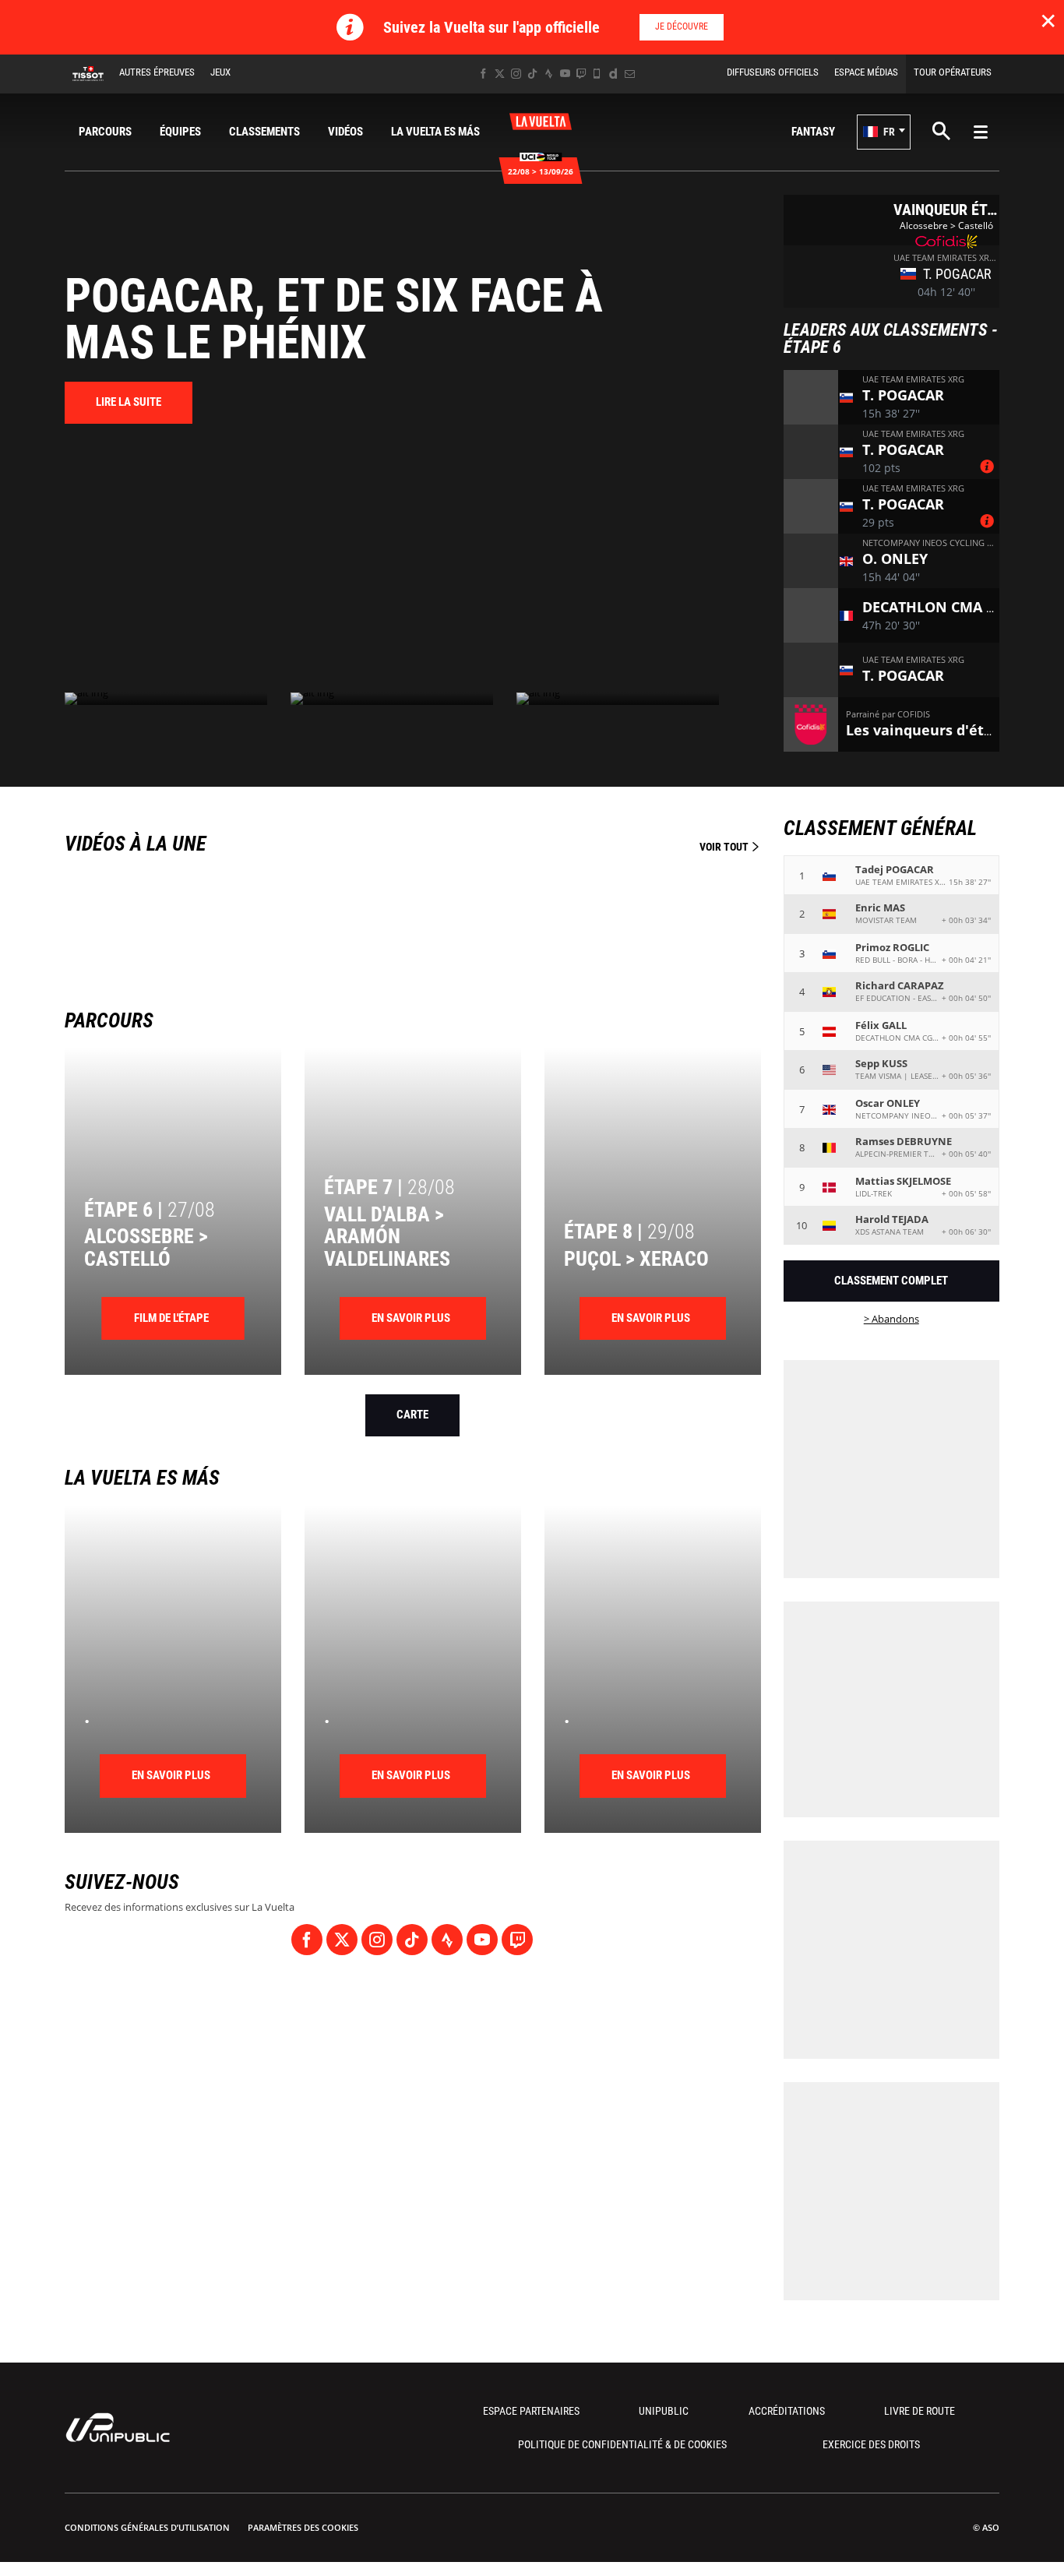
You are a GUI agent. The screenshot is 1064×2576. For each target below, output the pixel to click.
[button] (884, 132)
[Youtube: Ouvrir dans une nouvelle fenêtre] (565, 74)
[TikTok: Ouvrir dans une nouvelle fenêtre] (532, 74)
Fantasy (813, 132)
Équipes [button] (180, 132)
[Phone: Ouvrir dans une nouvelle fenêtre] (597, 74)
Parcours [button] (105, 132)
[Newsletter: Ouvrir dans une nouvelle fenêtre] (630, 74)
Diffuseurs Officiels (773, 72)
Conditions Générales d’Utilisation (147, 2527)
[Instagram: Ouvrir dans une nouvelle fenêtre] (516, 74)
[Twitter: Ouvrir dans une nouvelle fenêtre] (500, 74)
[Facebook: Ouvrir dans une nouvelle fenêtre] (483, 74)
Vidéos (345, 132)
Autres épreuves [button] (157, 72)
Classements (264, 132)
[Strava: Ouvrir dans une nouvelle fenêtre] (549, 74)
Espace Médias (866, 72)
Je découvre (682, 26)
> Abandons (891, 1319)
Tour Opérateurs (953, 72)
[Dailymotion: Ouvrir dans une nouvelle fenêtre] (613, 74)
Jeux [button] (220, 72)
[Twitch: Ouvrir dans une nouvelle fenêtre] (581, 74)
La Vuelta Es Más (435, 132)
